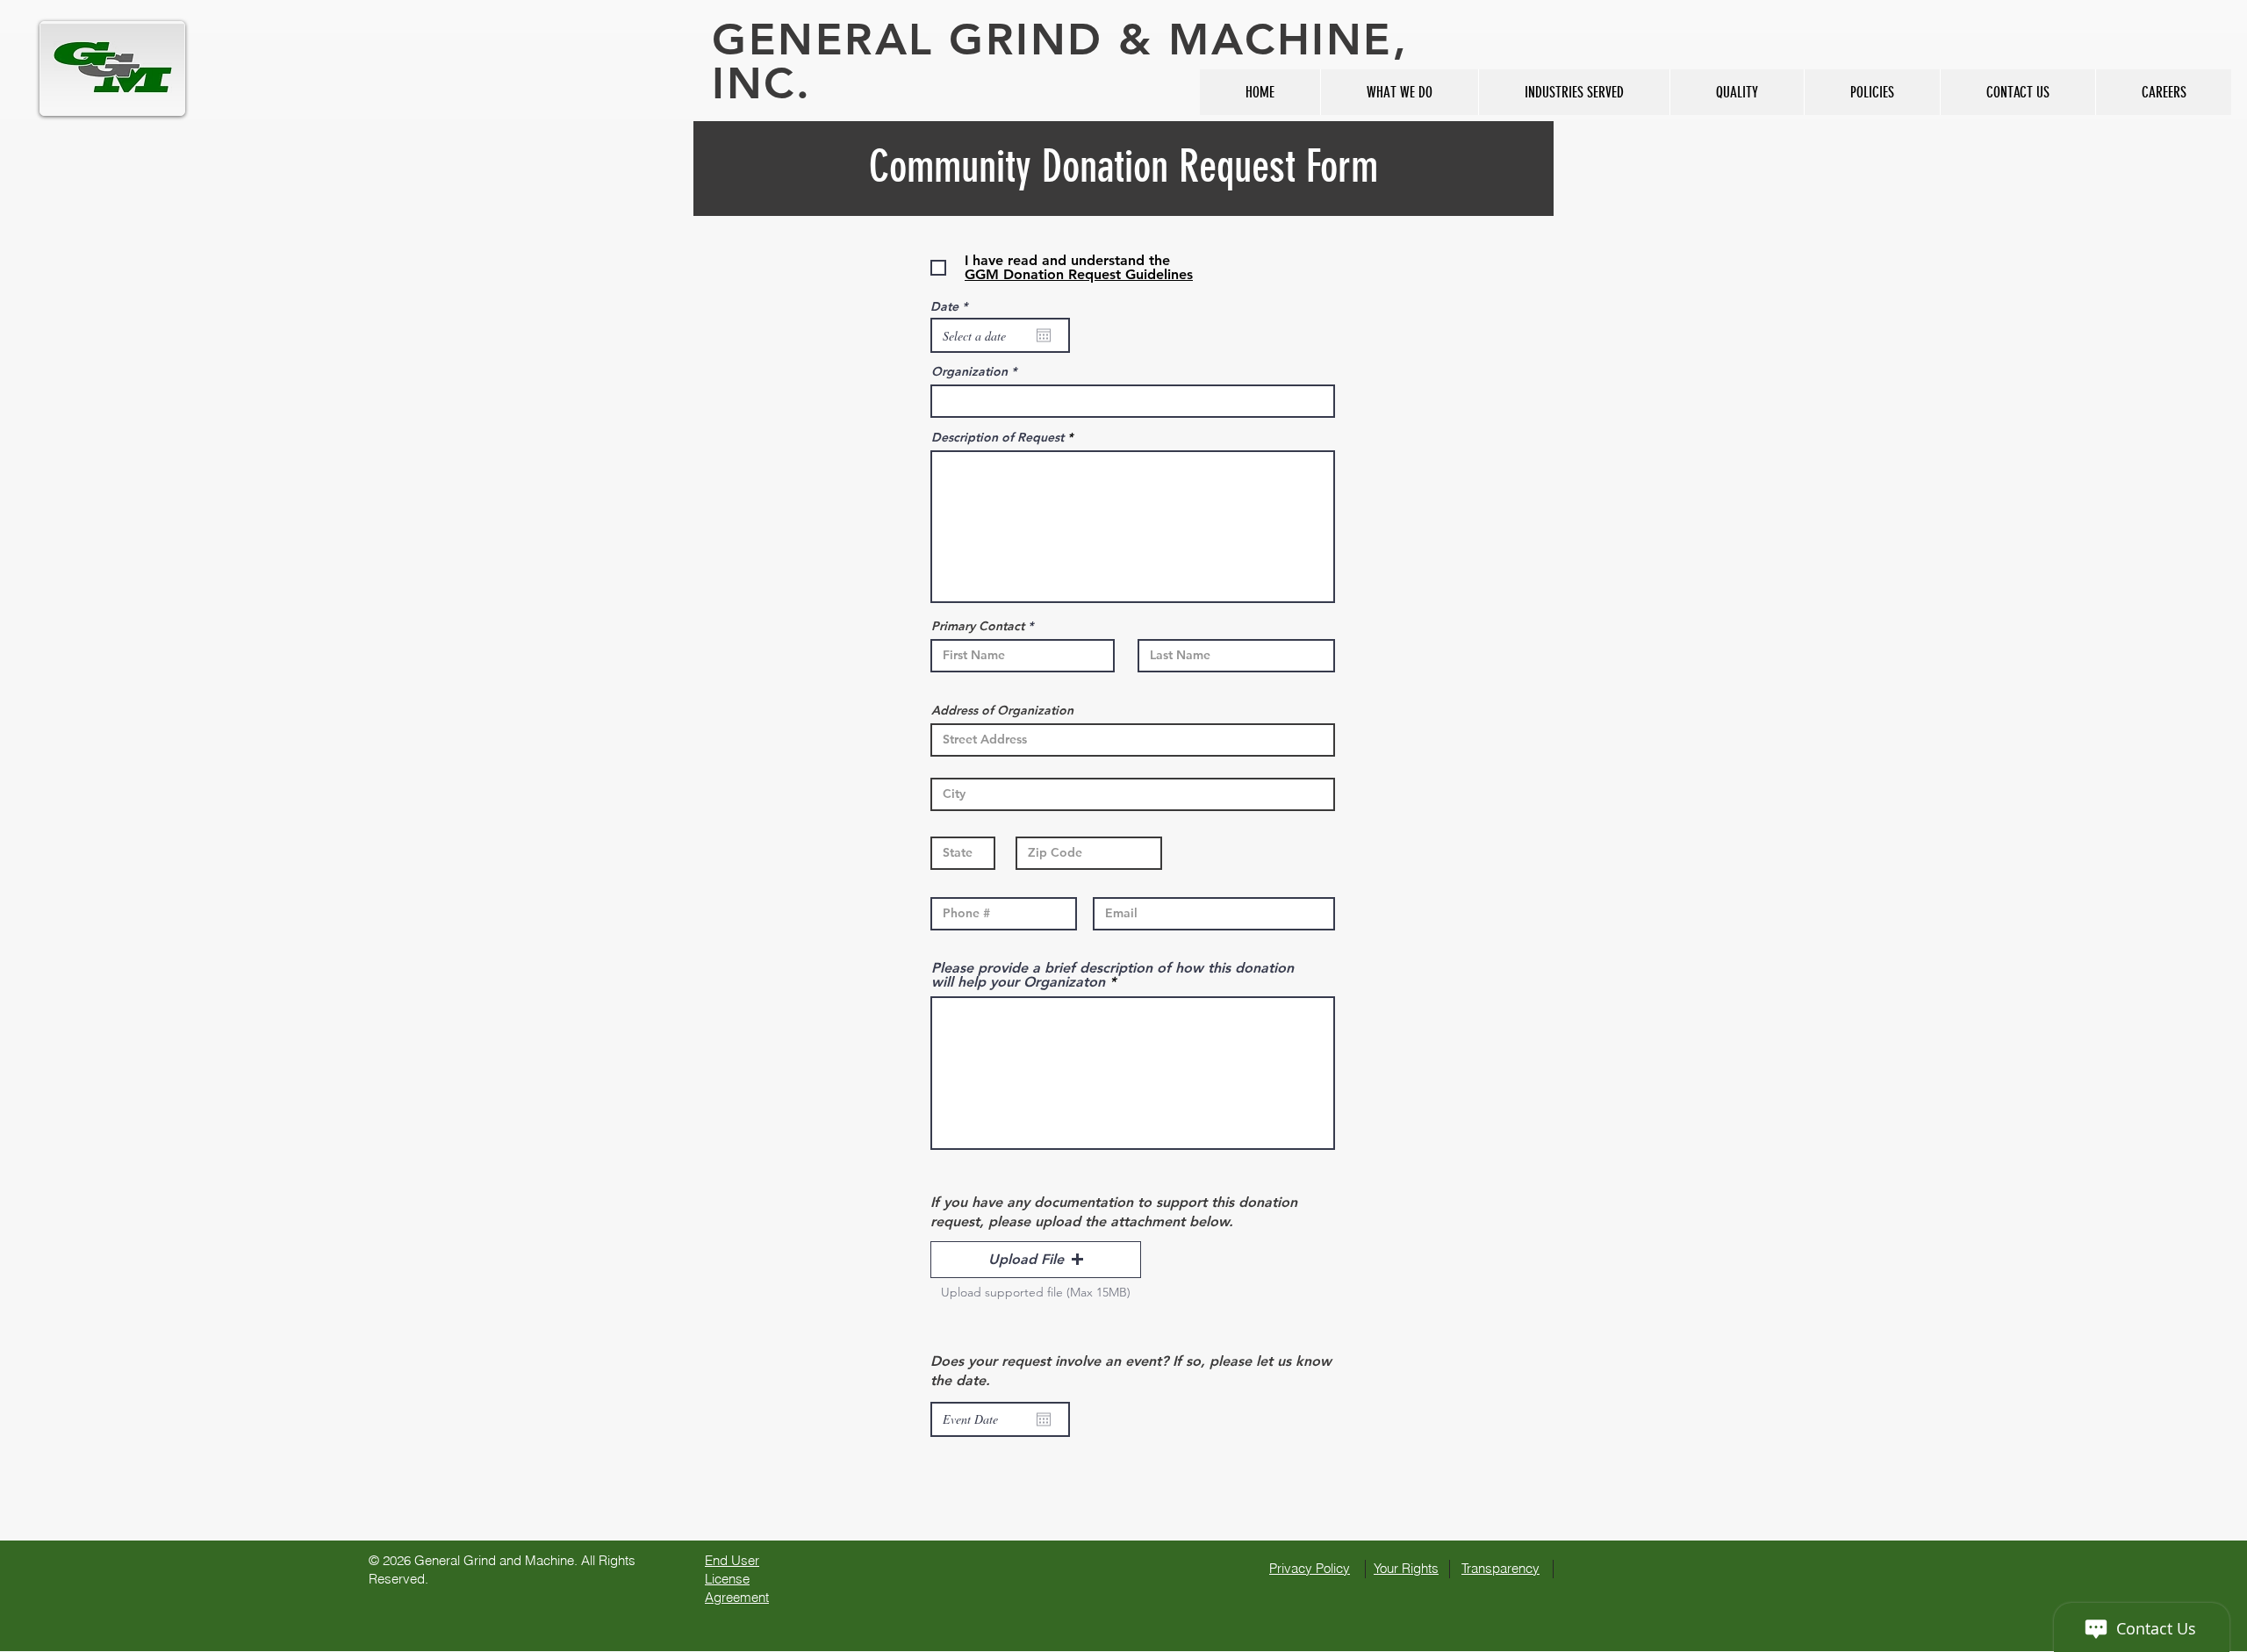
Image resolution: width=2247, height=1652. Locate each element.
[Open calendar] (1044, 335)
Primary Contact (978, 626)
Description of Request (998, 437)
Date (952, 306)
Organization (969, 371)
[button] (1036, 1260)
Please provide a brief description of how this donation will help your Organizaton (1113, 975)
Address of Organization (1002, 710)
